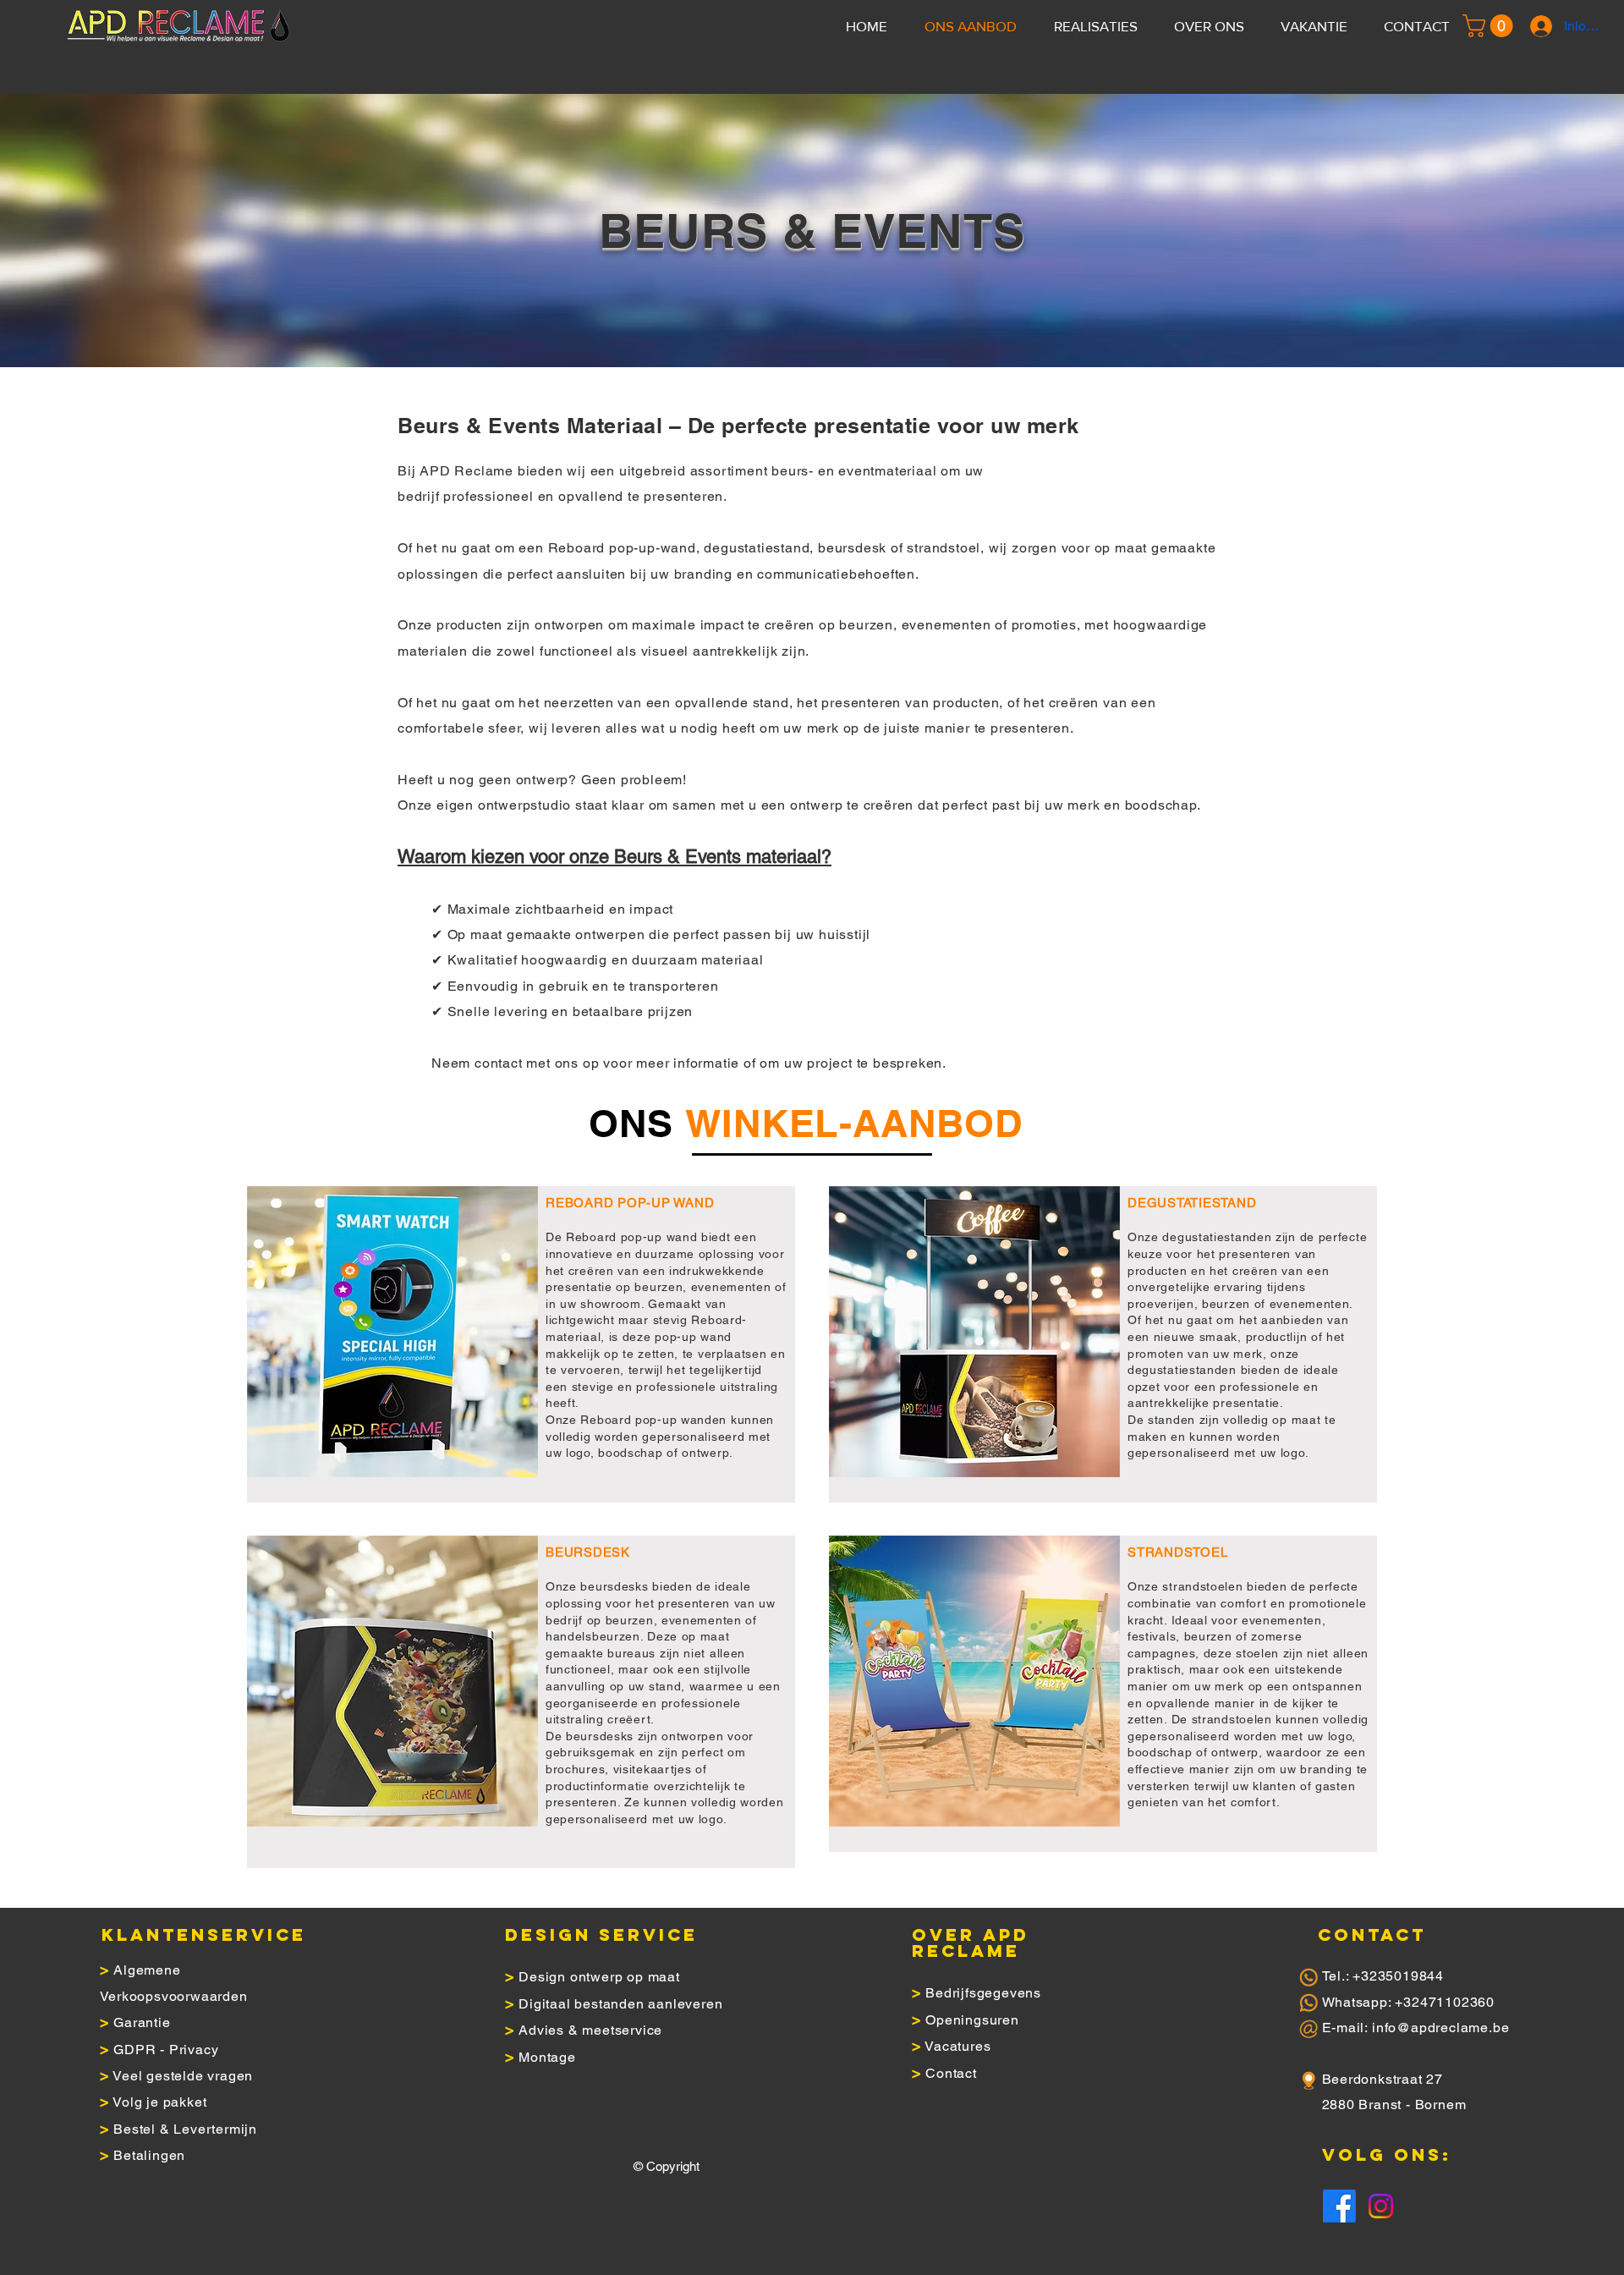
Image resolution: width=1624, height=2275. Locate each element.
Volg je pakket (159, 2102)
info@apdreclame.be (1440, 2028)
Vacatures (957, 2046)
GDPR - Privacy (166, 2050)
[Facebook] (1339, 2206)
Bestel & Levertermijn (185, 2129)
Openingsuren (972, 2020)
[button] (1490, 26)
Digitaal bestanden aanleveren (620, 2004)
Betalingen (149, 2155)
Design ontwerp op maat (599, 1977)
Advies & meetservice (590, 2030)
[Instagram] (1381, 2206)
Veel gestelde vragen (183, 2076)
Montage (547, 2057)
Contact (951, 2073)
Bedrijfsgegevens (983, 1993)
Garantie (142, 2022)
